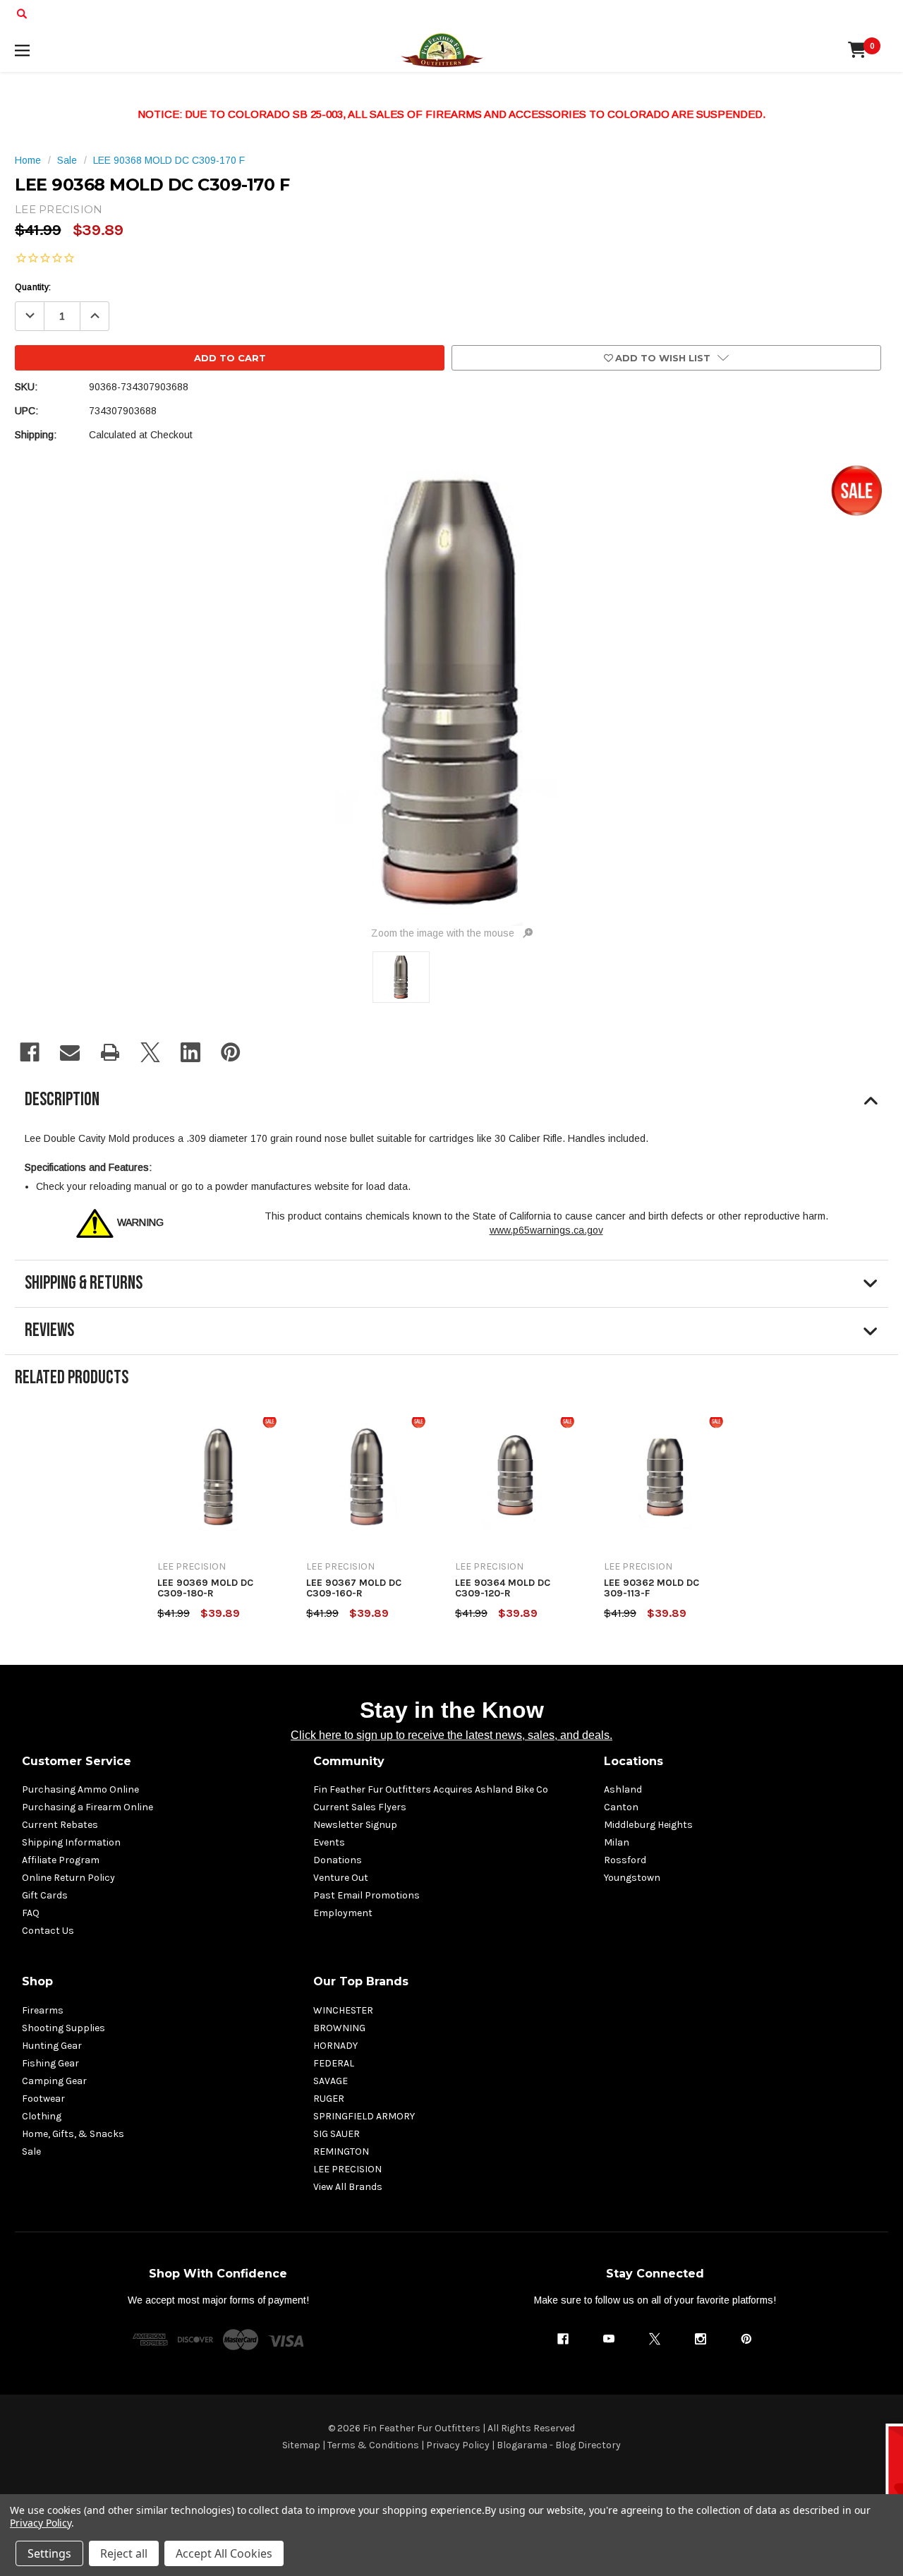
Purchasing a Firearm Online (87, 1807)
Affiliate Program (61, 1860)
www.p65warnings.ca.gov (546, 1230)
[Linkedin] (190, 1052)
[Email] (70, 1052)
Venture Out (341, 1878)
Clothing (42, 2116)
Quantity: (33, 287)
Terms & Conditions (373, 2445)
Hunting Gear (52, 2046)
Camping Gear (54, 2081)
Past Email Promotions (366, 1895)
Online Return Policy (68, 1878)
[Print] (110, 1052)
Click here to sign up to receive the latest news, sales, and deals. (451, 1735)
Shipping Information (71, 1842)
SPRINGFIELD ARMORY (364, 2116)
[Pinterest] (231, 1052)
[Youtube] (609, 2339)
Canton (621, 1807)
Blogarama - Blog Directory (559, 2445)
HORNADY (335, 2046)
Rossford (625, 1860)
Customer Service (77, 1761)
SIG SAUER (337, 2134)
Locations (634, 1761)
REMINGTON (341, 2151)
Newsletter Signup (355, 1825)
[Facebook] (30, 1052)
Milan (617, 1842)
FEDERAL (334, 2063)
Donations (338, 1860)
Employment (343, 1913)
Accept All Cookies (224, 2553)
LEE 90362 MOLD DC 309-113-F (652, 1588)
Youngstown (632, 1878)
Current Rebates (60, 1825)
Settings (49, 2553)
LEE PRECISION (347, 2169)
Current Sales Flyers (360, 1807)
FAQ (31, 1913)
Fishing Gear (50, 2063)
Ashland (623, 1789)
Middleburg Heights (648, 1825)
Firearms (43, 2010)
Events (329, 1842)
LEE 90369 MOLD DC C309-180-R (205, 1588)
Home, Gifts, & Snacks (73, 2134)
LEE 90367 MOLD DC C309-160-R (354, 1588)
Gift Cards (45, 1895)
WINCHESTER (343, 2010)
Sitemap (301, 2445)
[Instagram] (701, 2339)
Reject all (124, 2553)
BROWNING (339, 2028)
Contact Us (48, 1931)
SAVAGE (331, 2081)
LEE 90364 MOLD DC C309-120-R (503, 1588)
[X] (150, 1052)
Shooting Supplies (63, 2028)
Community (349, 1761)
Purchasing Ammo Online (80, 1789)
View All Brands (348, 2187)
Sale (31, 2151)
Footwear (43, 2099)
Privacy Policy (458, 2445)
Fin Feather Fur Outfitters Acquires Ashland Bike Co (431, 1789)
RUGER (329, 2099)
